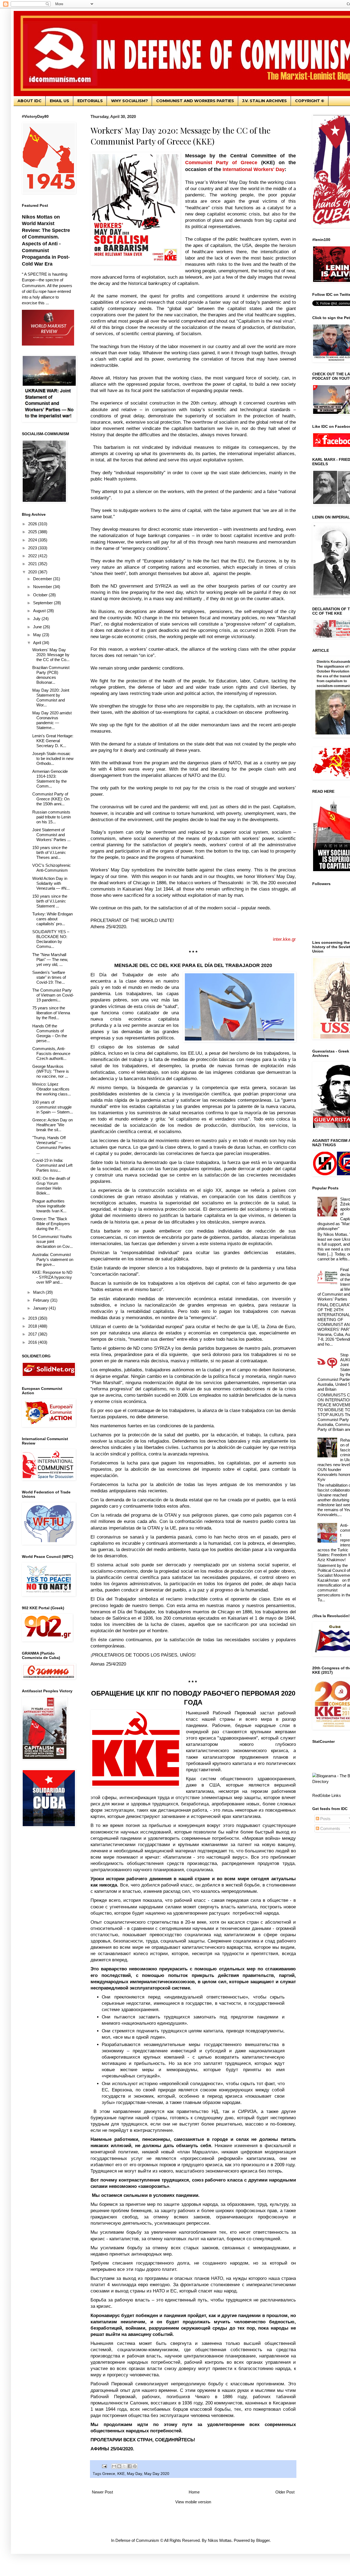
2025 (33, 532)
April (38, 643)
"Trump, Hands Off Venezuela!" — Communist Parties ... (52, 1145)
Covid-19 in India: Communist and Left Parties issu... (52, 1165)
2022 (33, 556)
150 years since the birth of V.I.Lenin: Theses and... (50, 852)
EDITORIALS (90, 101)
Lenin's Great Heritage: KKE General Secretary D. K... (53, 741)
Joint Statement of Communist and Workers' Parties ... (51, 835)
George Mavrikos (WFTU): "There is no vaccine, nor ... (51, 1071)
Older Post (285, 2492)
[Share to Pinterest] (135, 2466)
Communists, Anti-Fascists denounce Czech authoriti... (51, 1053)
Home (194, 2492)
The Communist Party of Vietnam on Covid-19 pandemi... (53, 995)
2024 (33, 540)
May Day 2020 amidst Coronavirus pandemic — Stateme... (52, 720)
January (41, 1308)
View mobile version (193, 2502)
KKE (121, 2474)
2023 (33, 548)
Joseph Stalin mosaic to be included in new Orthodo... (53, 758)
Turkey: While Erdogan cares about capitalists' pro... (52, 919)
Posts (325, 1819)
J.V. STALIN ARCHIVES (265, 101)
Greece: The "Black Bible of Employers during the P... (51, 1224)
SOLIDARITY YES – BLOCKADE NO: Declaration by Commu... (51, 939)
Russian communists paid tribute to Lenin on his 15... (52, 817)
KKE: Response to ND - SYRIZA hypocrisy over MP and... (52, 1277)
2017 (33, 1334)
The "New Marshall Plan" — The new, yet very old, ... (50, 960)
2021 (33, 564)
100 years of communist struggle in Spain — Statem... (53, 1107)
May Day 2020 (157, 2474)
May (38, 635)
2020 (33, 572)
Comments (330, 1828)
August (40, 611)
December (43, 579)
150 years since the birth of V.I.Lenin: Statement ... (50, 901)
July (37, 619)
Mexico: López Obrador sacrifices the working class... (52, 1089)
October (41, 595)
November (43, 587)
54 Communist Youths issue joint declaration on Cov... (52, 1241)
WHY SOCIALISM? (129, 101)
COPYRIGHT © (310, 101)
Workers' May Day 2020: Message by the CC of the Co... (51, 655)
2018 (33, 1326)
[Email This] (114, 2466)
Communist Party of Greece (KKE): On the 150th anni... (51, 799)
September (43, 603)
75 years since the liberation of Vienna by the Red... (51, 1013)
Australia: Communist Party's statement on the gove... (53, 1259)
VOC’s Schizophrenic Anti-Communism (52, 868)
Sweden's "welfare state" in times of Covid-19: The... (49, 977)
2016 (33, 1342)
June (38, 627)
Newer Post (102, 2492)
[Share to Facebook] (130, 2466)
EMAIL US (59, 101)
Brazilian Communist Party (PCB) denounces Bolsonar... (51, 675)
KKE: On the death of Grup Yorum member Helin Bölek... (51, 1186)
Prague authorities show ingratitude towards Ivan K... (49, 1206)
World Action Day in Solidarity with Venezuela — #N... (51, 883)
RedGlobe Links (327, 1795)
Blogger (263, 2540)
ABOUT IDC (30, 101)
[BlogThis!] (119, 2466)
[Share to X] (124, 2466)
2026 (33, 524)
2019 (33, 1318)
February (42, 1300)
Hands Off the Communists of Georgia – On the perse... (50, 1033)
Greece (109, 2474)
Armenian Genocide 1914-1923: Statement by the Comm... (50, 779)
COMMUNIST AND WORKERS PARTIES (195, 101)
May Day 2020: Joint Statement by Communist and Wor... (51, 698)
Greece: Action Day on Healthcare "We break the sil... (52, 1125)
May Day (134, 2474)
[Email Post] (104, 2466)
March (39, 1292)
